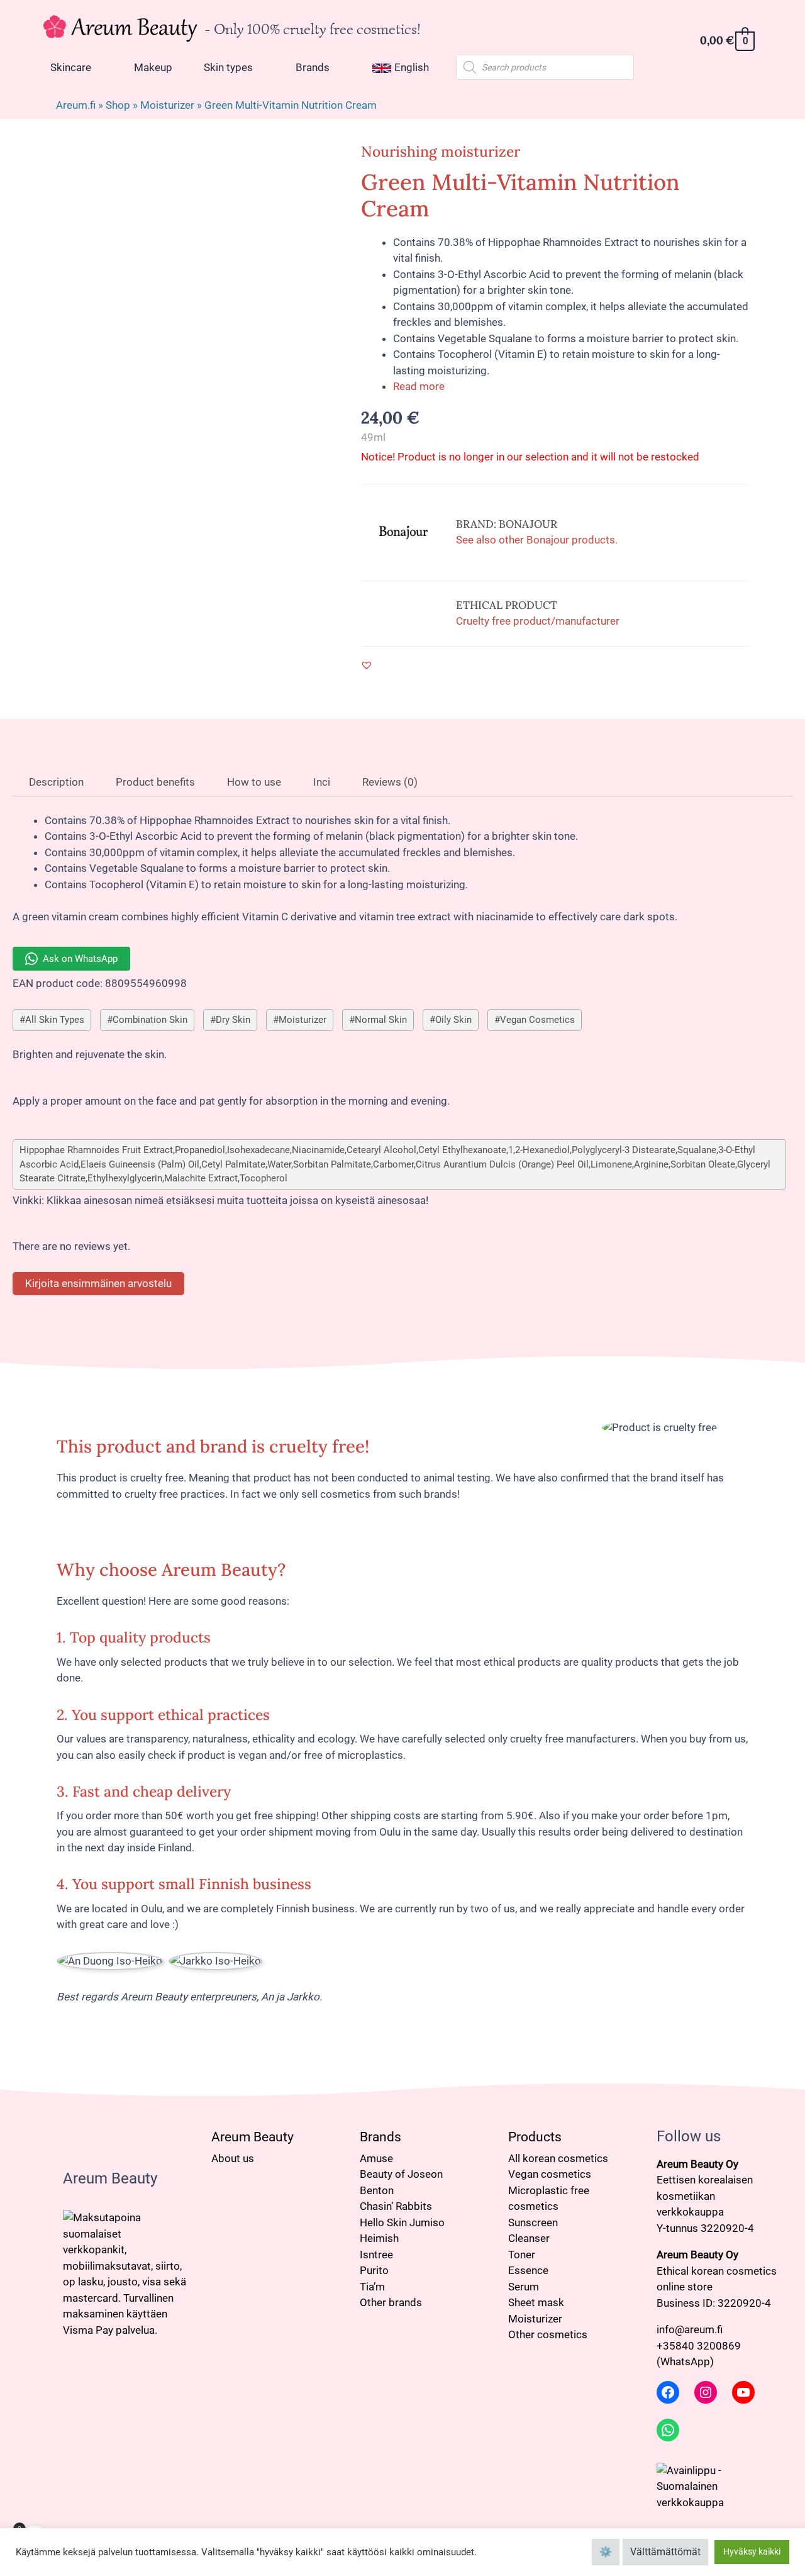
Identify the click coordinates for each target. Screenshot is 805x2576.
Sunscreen (533, 2222)
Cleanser (529, 2238)
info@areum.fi (690, 2329)
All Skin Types (55, 1020)
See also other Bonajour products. (537, 540)
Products (535, 2137)
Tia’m (372, 2287)
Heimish (379, 2238)
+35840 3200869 (699, 2346)
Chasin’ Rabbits (396, 2206)
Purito (374, 2270)
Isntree (376, 2255)
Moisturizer (167, 105)
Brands (380, 2137)
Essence (528, 2270)
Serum (524, 2287)
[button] (367, 665)
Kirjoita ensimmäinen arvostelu (98, 1283)
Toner (522, 2255)
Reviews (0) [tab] (389, 782)
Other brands (391, 2302)
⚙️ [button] (606, 2552)
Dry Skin (233, 1020)
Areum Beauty (253, 2137)
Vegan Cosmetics (537, 1020)
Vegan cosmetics (550, 2174)
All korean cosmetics (558, 2158)
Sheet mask (536, 2302)
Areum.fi (76, 105)
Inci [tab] (320, 782)
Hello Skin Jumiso (402, 2222)
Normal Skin (381, 1020)
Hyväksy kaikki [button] (752, 2551)
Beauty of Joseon (401, 2174)
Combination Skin (150, 1020)
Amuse (376, 2158)
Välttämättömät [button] (665, 2552)
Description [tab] (55, 782)
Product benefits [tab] (154, 782)
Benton (377, 2190)
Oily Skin (453, 1020)
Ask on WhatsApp (80, 959)
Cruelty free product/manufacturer (538, 621)
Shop (118, 105)
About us (233, 2158)
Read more (419, 386)
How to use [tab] (253, 782)
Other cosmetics (548, 2334)
